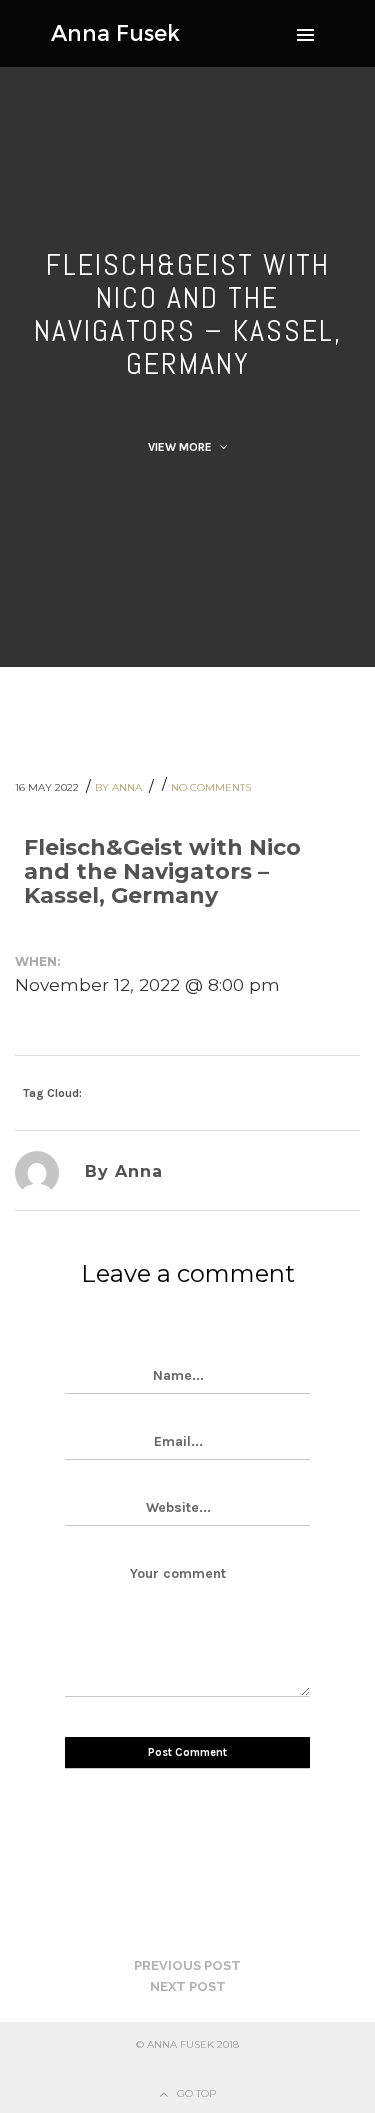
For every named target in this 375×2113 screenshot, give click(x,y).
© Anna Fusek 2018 (187, 2044)
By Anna (120, 787)
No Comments (211, 787)
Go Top (196, 2093)
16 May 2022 (48, 787)
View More (181, 447)
